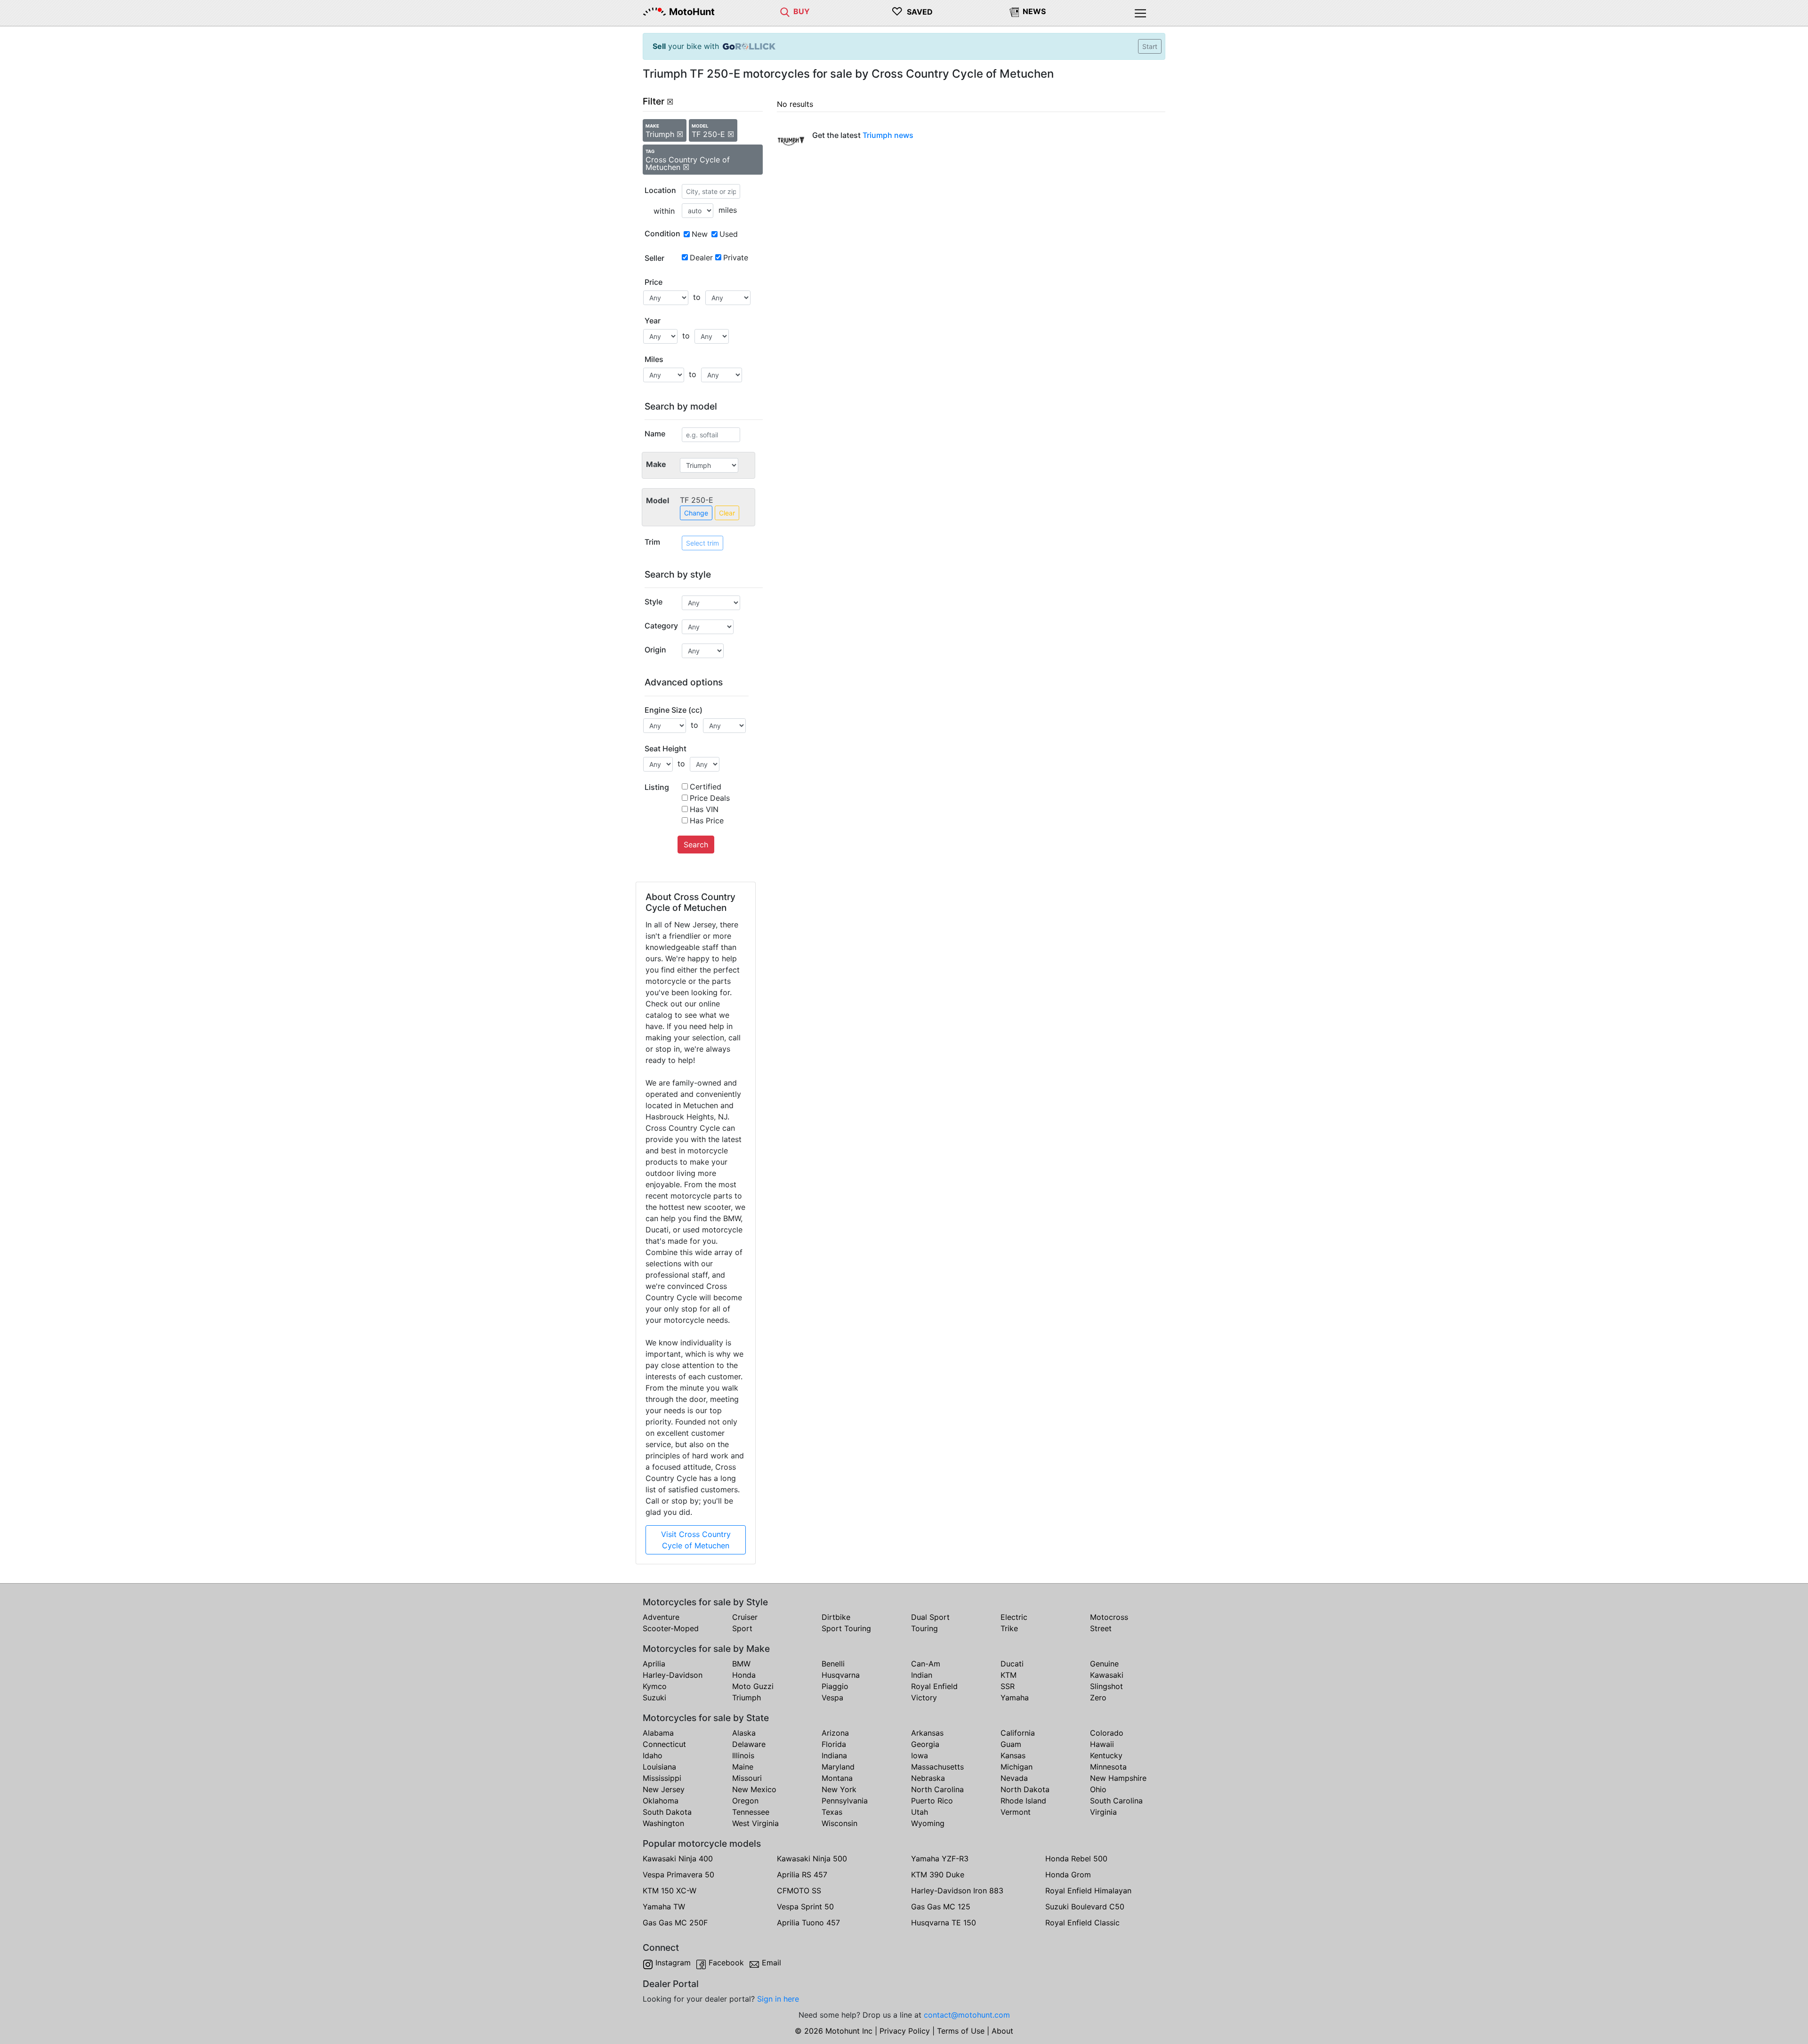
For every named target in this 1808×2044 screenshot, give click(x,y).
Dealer (701, 258)
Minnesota (1108, 1767)
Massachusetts (937, 1767)
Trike (1009, 1628)
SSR (1008, 1686)
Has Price (707, 821)
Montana (837, 1778)
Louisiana (659, 1767)
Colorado (1107, 1733)
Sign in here (778, 1999)
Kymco (655, 1686)
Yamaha (1015, 1698)
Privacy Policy (905, 2031)
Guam (1011, 1744)
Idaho (653, 1755)
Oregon (745, 1801)
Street (1101, 1628)
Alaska (744, 1733)
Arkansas (927, 1733)
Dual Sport (930, 1617)
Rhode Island (1023, 1801)
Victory (924, 1698)
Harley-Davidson (673, 1675)
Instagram (673, 1963)
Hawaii (1102, 1744)
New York (839, 1789)
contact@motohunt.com (967, 2015)
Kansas (1013, 1755)
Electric (1014, 1617)
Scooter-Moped (671, 1628)
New (700, 234)
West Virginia (755, 1823)
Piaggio (835, 1686)
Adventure (661, 1617)
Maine (743, 1767)
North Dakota (1025, 1789)
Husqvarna (841, 1675)
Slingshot (1106, 1686)
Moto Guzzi (753, 1686)
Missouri (747, 1778)
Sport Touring (846, 1628)
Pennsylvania (845, 1801)
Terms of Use (961, 2031)
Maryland (838, 1767)
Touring (924, 1628)
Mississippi (662, 1778)
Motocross (1109, 1617)
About (1002, 2031)
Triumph (747, 1698)
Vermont (1016, 1812)
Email (771, 1963)
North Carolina (937, 1789)
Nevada (1014, 1778)
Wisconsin (839, 1823)
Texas (832, 1812)
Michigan (1017, 1767)
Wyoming (928, 1823)
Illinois (743, 1755)
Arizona (835, 1733)
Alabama (658, 1733)
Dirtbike (836, 1617)
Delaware (749, 1744)
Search (696, 845)
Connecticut (664, 1744)
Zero (1098, 1698)
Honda (744, 1675)
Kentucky (1106, 1755)
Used (729, 234)
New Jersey (664, 1789)
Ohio (1098, 1789)
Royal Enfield (934, 1686)
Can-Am (926, 1664)
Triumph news (888, 135)
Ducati (1012, 1664)
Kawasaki (1107, 1675)
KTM (1009, 1675)
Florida (834, 1744)
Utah (920, 1812)
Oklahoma (661, 1801)
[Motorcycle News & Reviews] (1014, 11)
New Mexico (754, 1789)
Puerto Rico (932, 1801)
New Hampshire (1118, 1778)
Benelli (833, 1664)
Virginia (1103, 1812)
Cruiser (745, 1617)
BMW (741, 1664)
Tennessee (751, 1812)
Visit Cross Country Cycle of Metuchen (696, 1540)
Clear (727, 513)
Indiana (834, 1755)
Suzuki (654, 1698)
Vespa (832, 1698)
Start (1150, 46)
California (1018, 1733)
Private (736, 258)
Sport (742, 1628)
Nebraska (928, 1778)
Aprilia (654, 1664)
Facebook (726, 1963)
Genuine (1104, 1664)
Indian (922, 1675)
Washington (663, 1823)
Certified (706, 787)
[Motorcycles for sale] (785, 11)
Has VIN (704, 809)
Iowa (920, 1755)
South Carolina (1116, 1801)
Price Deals (710, 798)
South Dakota (667, 1812)
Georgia (925, 1744)
